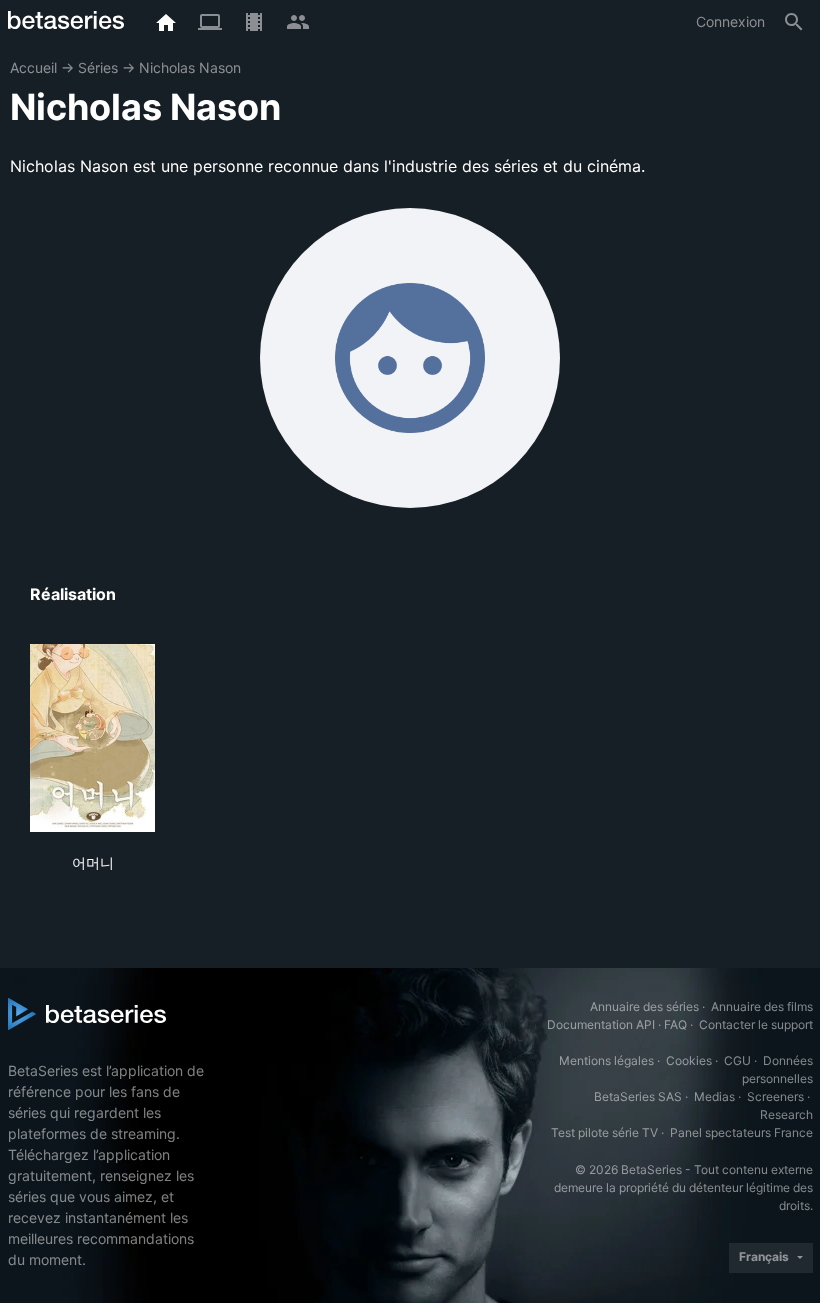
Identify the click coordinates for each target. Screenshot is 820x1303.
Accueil (33, 67)
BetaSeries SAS (638, 1096)
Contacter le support (756, 1024)
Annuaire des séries (644, 1006)
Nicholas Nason (190, 67)
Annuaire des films (762, 1006)
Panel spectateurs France (741, 1132)
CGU (737, 1060)
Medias (714, 1096)
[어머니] (92, 738)
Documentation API (601, 1024)
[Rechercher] (794, 22)
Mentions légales (606, 1060)
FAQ (675, 1024)
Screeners (775, 1096)
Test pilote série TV (604, 1132)
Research (786, 1114)
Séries (98, 67)
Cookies (689, 1060)
